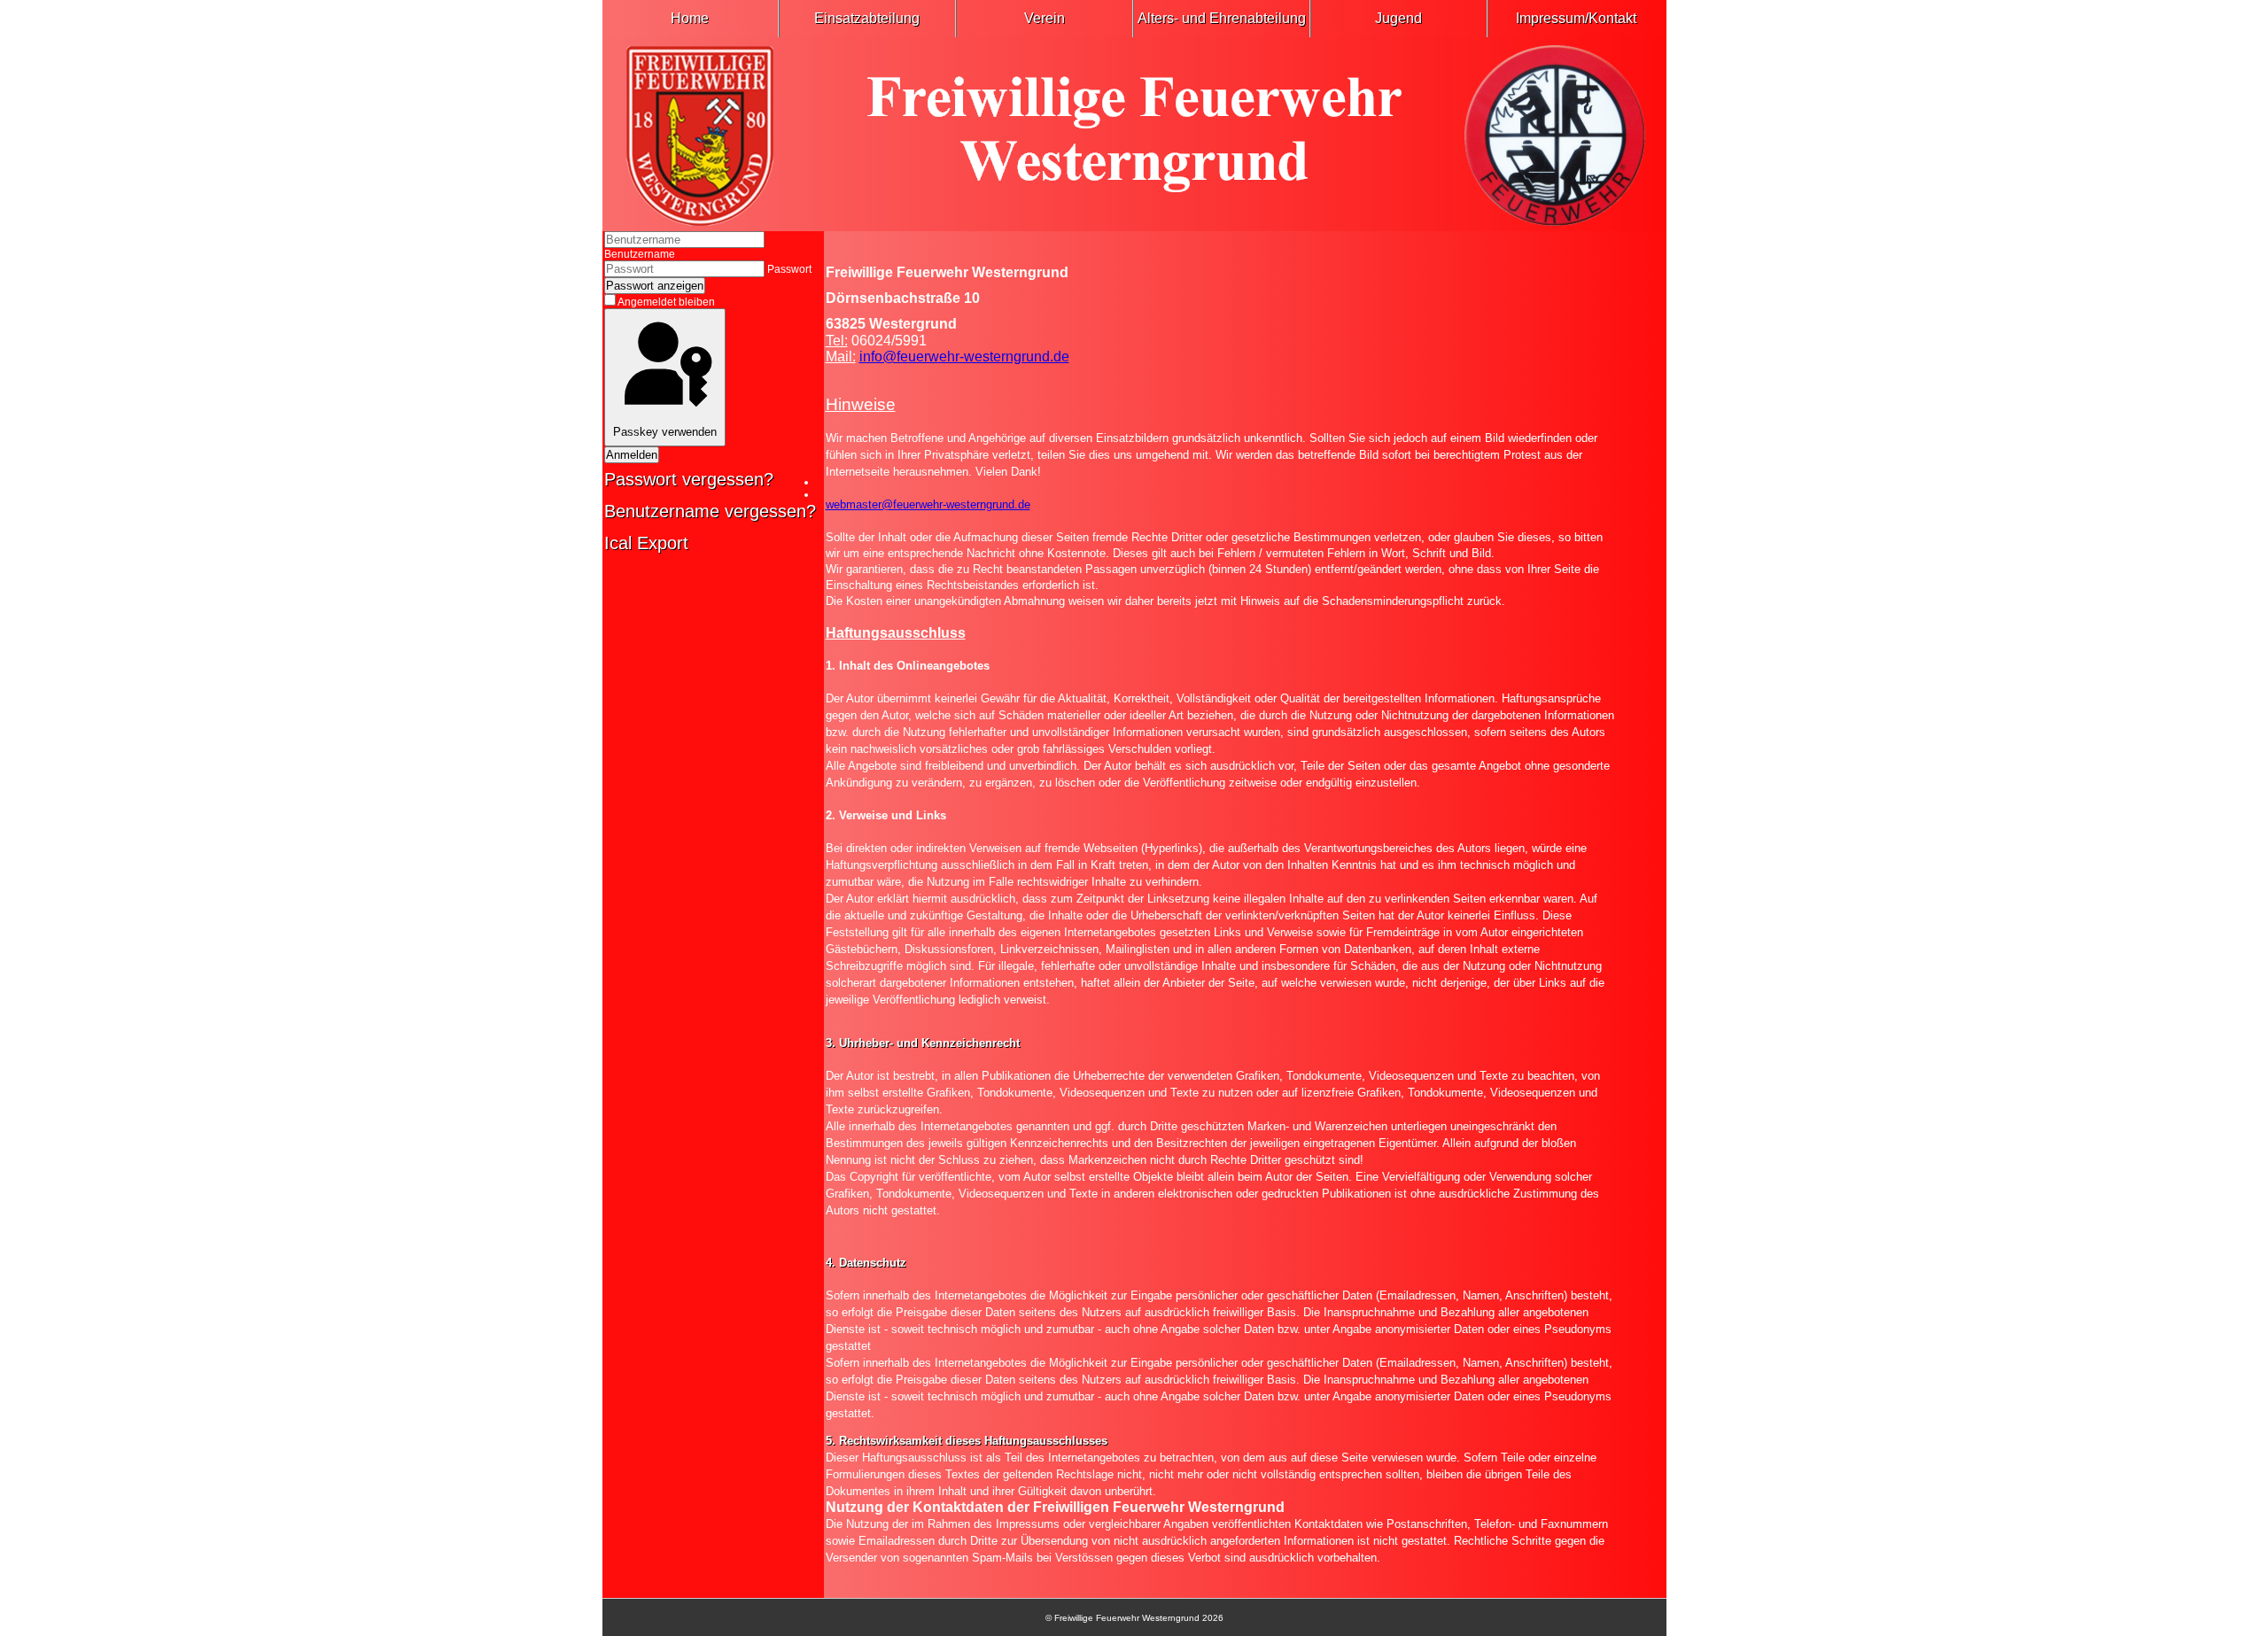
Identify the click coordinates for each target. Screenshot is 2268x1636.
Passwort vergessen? (689, 479)
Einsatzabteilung (867, 18)
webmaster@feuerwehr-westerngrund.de (928, 504)
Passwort (789, 269)
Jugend (1398, 18)
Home (690, 18)
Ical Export (646, 543)
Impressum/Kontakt (1576, 18)
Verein (1045, 18)
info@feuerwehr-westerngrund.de (964, 357)
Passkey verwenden (665, 432)
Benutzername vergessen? (710, 511)
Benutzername (640, 254)
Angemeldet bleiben (666, 302)
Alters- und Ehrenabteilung (1222, 18)
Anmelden (632, 455)
